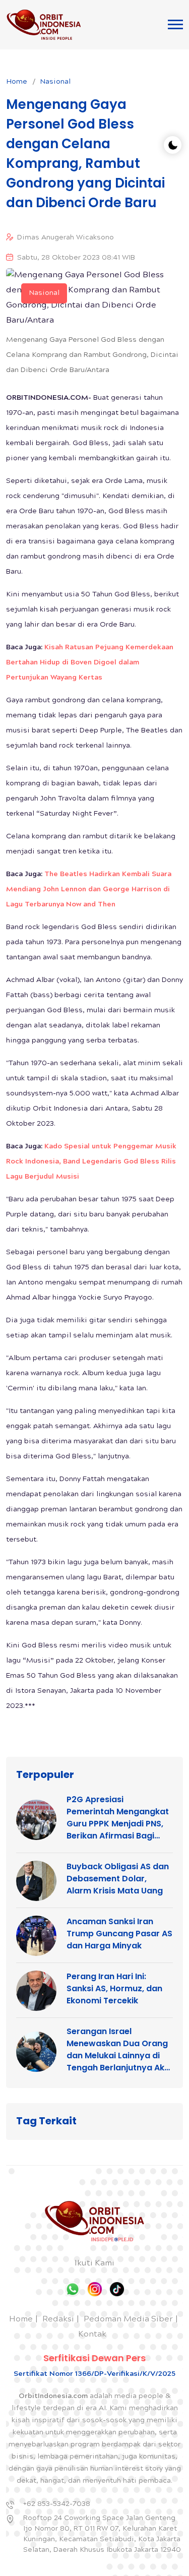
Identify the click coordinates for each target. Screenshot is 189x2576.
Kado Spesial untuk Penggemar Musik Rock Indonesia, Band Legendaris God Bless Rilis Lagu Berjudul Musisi (91, 1162)
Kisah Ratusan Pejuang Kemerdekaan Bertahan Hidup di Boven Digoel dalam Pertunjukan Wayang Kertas (90, 663)
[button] (175, 24)
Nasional (55, 82)
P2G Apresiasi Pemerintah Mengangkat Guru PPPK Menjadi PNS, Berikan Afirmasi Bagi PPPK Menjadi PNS (118, 1818)
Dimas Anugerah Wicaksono (66, 238)
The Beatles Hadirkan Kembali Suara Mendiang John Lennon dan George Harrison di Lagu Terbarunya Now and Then (89, 890)
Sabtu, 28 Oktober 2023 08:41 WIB (76, 258)
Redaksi (58, 2320)
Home (17, 82)
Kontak (92, 2335)
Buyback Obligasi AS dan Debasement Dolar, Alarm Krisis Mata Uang (118, 1879)
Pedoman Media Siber (128, 2320)
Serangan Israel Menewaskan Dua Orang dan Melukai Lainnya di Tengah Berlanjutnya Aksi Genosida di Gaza (119, 2050)
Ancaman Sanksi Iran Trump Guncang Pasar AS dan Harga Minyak (119, 1934)
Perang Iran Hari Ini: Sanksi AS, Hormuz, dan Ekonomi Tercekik (114, 1988)
